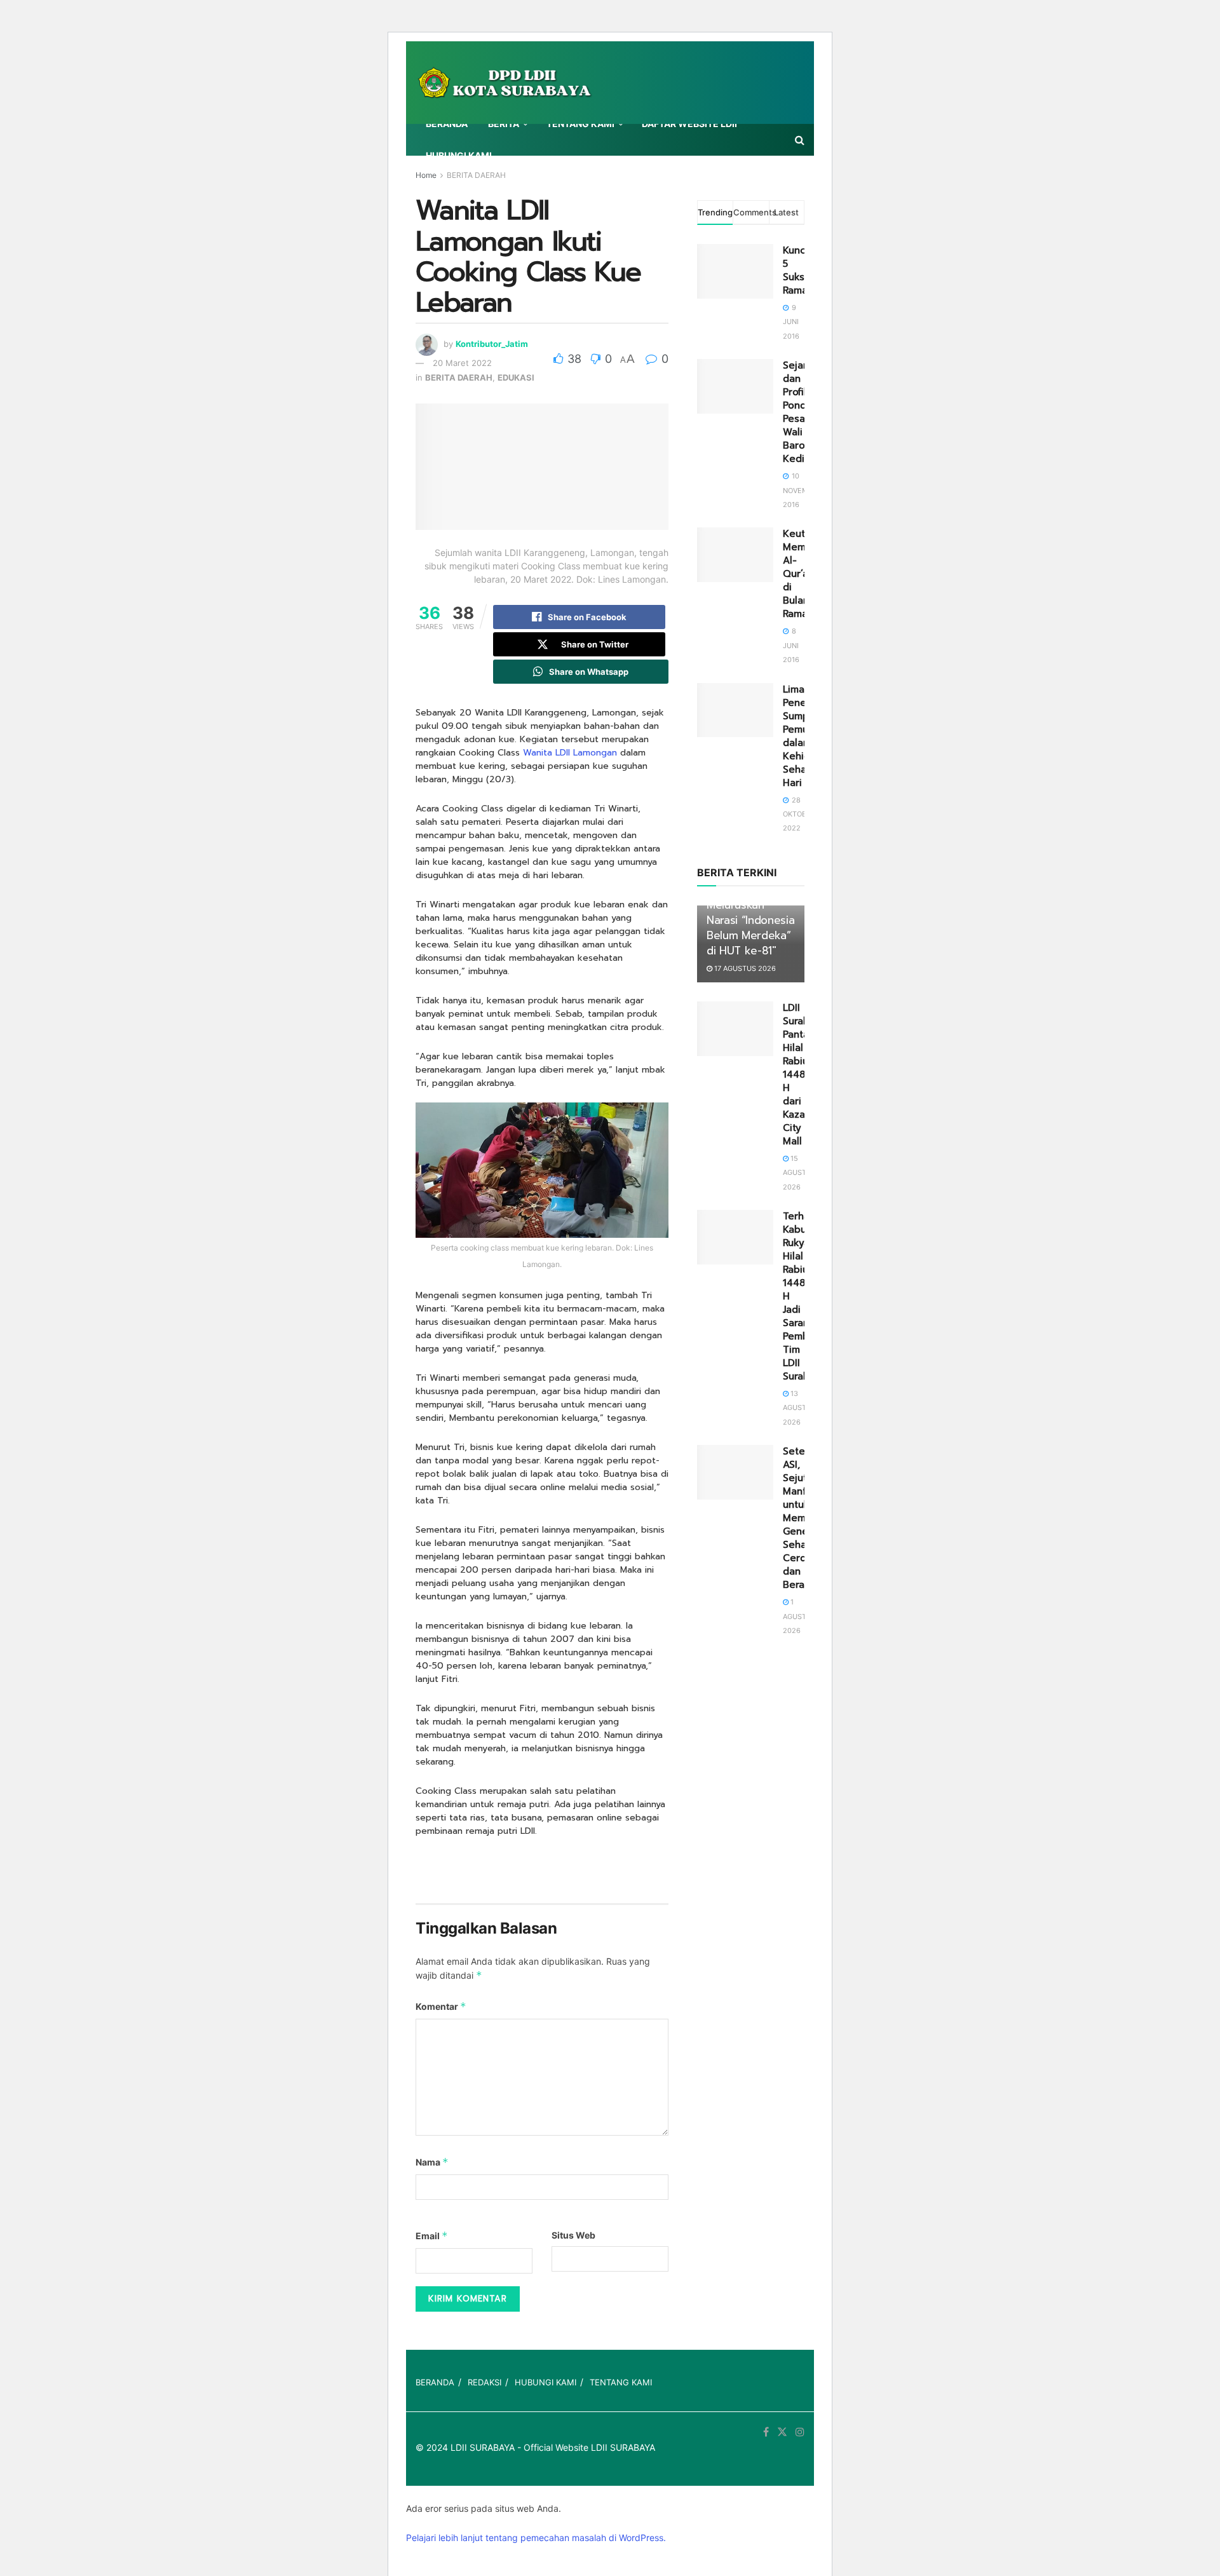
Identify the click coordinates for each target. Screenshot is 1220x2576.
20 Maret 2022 (462, 363)
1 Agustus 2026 (799, 1616)
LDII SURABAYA (483, 2447)
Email (432, 2236)
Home (426, 175)
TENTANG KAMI (580, 124)
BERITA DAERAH (476, 175)
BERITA (504, 124)
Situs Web (573, 2235)
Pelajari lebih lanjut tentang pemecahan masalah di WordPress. (536, 2538)
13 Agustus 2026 (799, 1408)
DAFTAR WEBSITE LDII (689, 124)
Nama (432, 2162)
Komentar (441, 2006)
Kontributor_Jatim (492, 344)
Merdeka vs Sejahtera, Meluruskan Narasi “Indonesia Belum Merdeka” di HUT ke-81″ (750, 913)
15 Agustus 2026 (799, 1173)
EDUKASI (516, 377)
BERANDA (447, 124)
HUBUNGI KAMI (459, 155)
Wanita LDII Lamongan (570, 753)
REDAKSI (485, 2382)
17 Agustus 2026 (744, 968)
